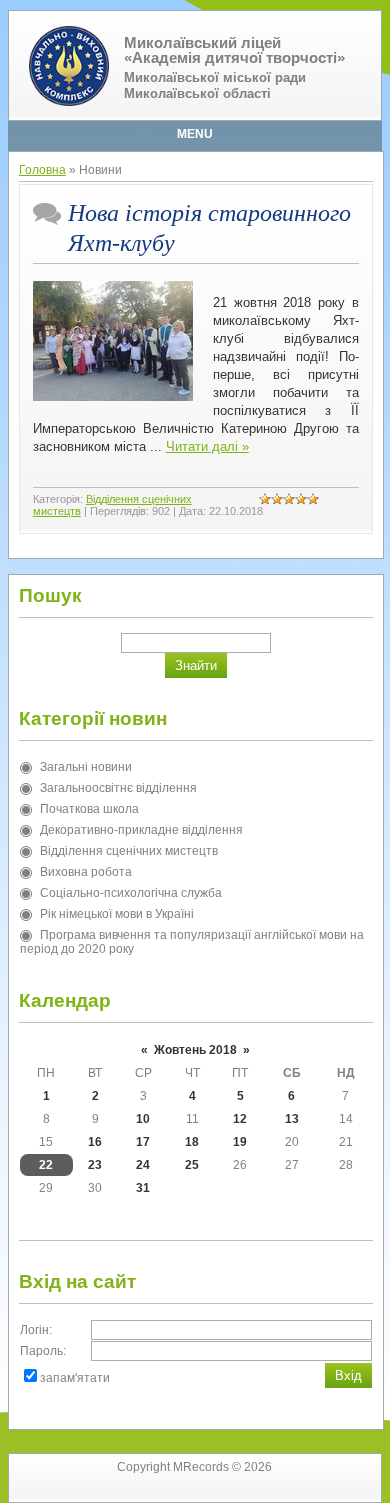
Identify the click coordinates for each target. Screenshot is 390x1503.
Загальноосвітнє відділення (118, 788)
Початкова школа (89, 809)
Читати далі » (207, 446)
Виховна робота (86, 872)
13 (292, 1119)
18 (192, 1142)
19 (240, 1142)
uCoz (228, 1488)
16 (95, 1142)
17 (143, 1142)
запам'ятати (75, 1378)
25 (192, 1165)
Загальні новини (86, 767)
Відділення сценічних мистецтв (129, 851)
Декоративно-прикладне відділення (141, 830)
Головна (42, 170)
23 (95, 1165)
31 (143, 1188)
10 (143, 1119)
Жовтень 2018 (195, 1050)
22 (46, 1165)
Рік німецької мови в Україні (117, 914)
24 (143, 1165)
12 (240, 1119)
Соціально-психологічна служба (131, 893)
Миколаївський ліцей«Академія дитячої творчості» (234, 50)
